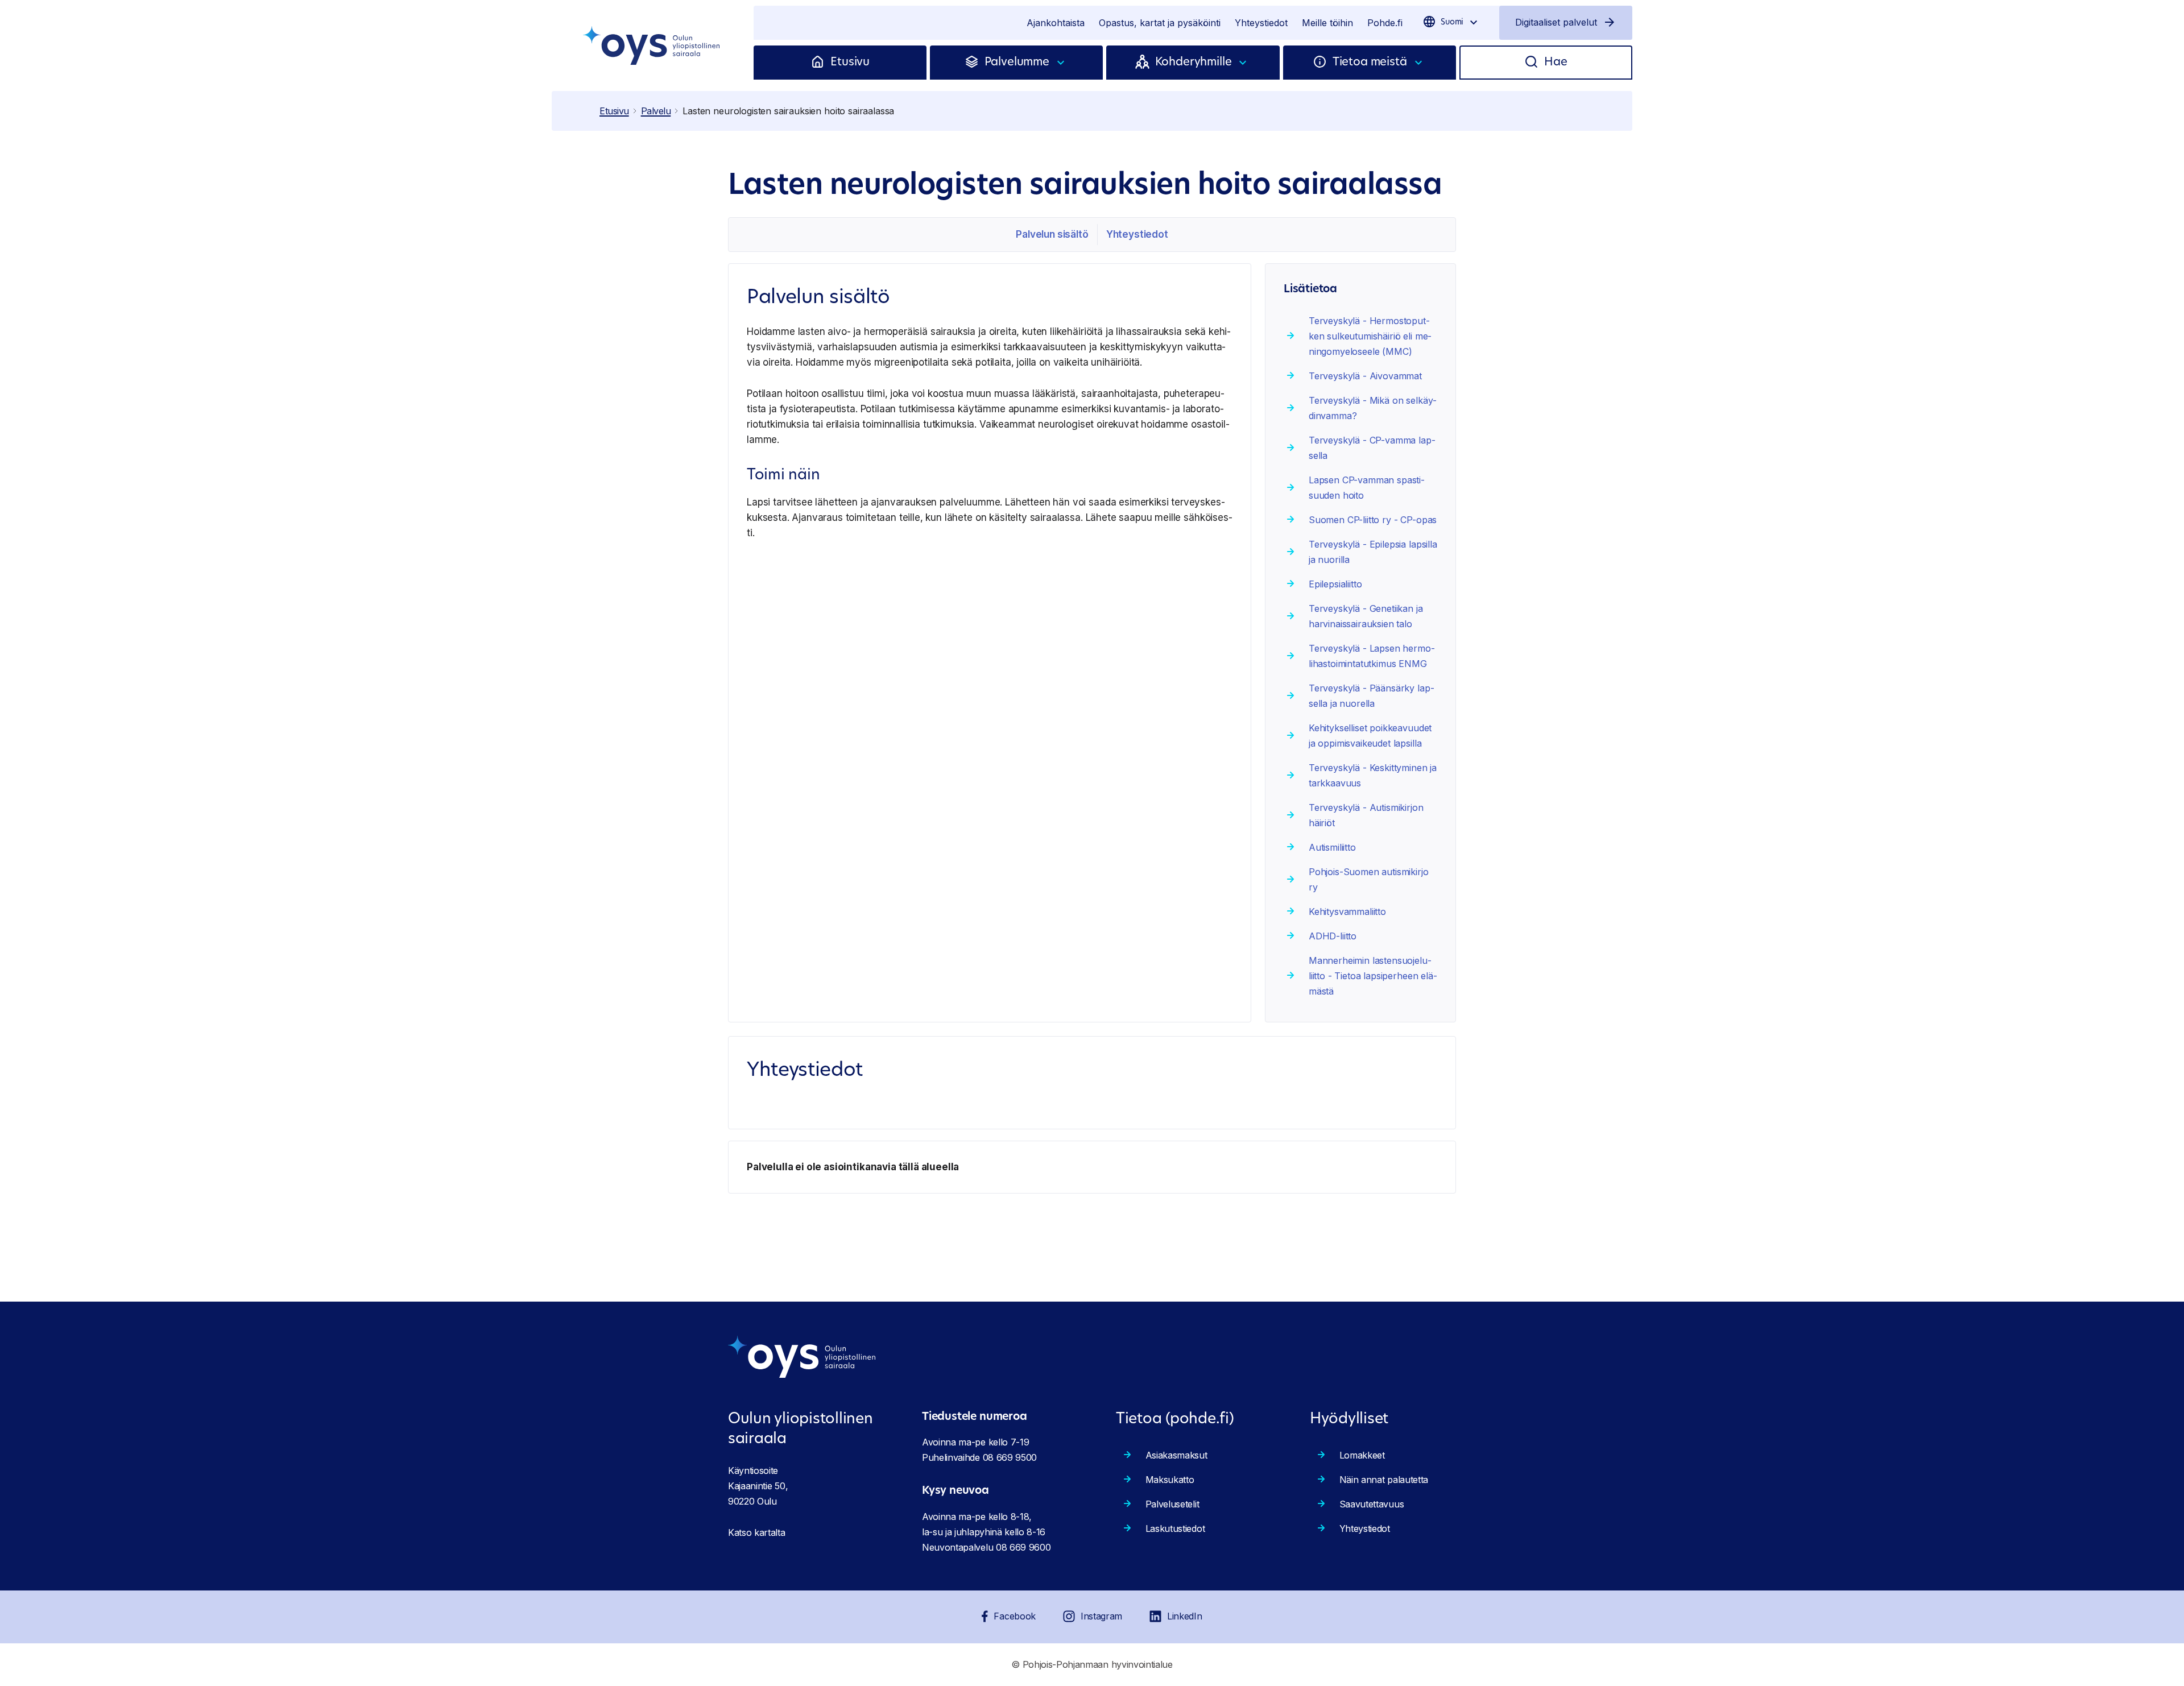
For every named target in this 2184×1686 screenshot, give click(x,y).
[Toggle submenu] (1061, 63)
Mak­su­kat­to (1170, 1480)
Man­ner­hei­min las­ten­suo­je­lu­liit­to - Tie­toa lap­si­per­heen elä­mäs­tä (1373, 976)
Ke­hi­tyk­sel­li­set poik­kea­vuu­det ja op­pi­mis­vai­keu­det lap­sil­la (1370, 736)
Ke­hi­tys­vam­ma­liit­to (1347, 912)
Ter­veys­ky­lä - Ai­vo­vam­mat (1365, 376)
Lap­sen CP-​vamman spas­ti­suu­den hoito (1367, 488)
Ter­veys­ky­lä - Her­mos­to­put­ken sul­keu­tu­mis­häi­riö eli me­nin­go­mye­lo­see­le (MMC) (1370, 336)
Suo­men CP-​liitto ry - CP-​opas (1373, 520)
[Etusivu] (820, 63)
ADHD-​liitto (1333, 936)
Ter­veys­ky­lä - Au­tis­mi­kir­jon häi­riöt (1366, 815)
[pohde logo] (653, 45)
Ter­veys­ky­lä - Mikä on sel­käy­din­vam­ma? (1373, 408)
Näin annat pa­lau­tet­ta (1384, 1480)
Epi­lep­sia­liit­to (1335, 584)
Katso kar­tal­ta (757, 1532)
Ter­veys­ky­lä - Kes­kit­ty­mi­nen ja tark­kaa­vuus (1373, 775)
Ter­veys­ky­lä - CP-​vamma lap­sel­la (1372, 448)
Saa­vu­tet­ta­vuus (1372, 1504)
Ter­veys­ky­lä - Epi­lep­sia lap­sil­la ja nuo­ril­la (1373, 552)
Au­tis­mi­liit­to (1332, 847)
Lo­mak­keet (1362, 1455)
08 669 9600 (1023, 1547)
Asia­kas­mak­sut (1176, 1455)
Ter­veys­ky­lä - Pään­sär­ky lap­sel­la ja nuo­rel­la (1372, 696)
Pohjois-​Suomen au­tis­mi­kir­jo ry (1369, 879)
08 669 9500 (1010, 1457)
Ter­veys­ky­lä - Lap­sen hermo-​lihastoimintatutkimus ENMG (1372, 656)
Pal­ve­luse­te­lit (1172, 1504)
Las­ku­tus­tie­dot (1175, 1528)
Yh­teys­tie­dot (1137, 234)
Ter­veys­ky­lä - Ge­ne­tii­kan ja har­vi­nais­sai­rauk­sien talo (1366, 616)
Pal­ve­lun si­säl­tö (1052, 234)
